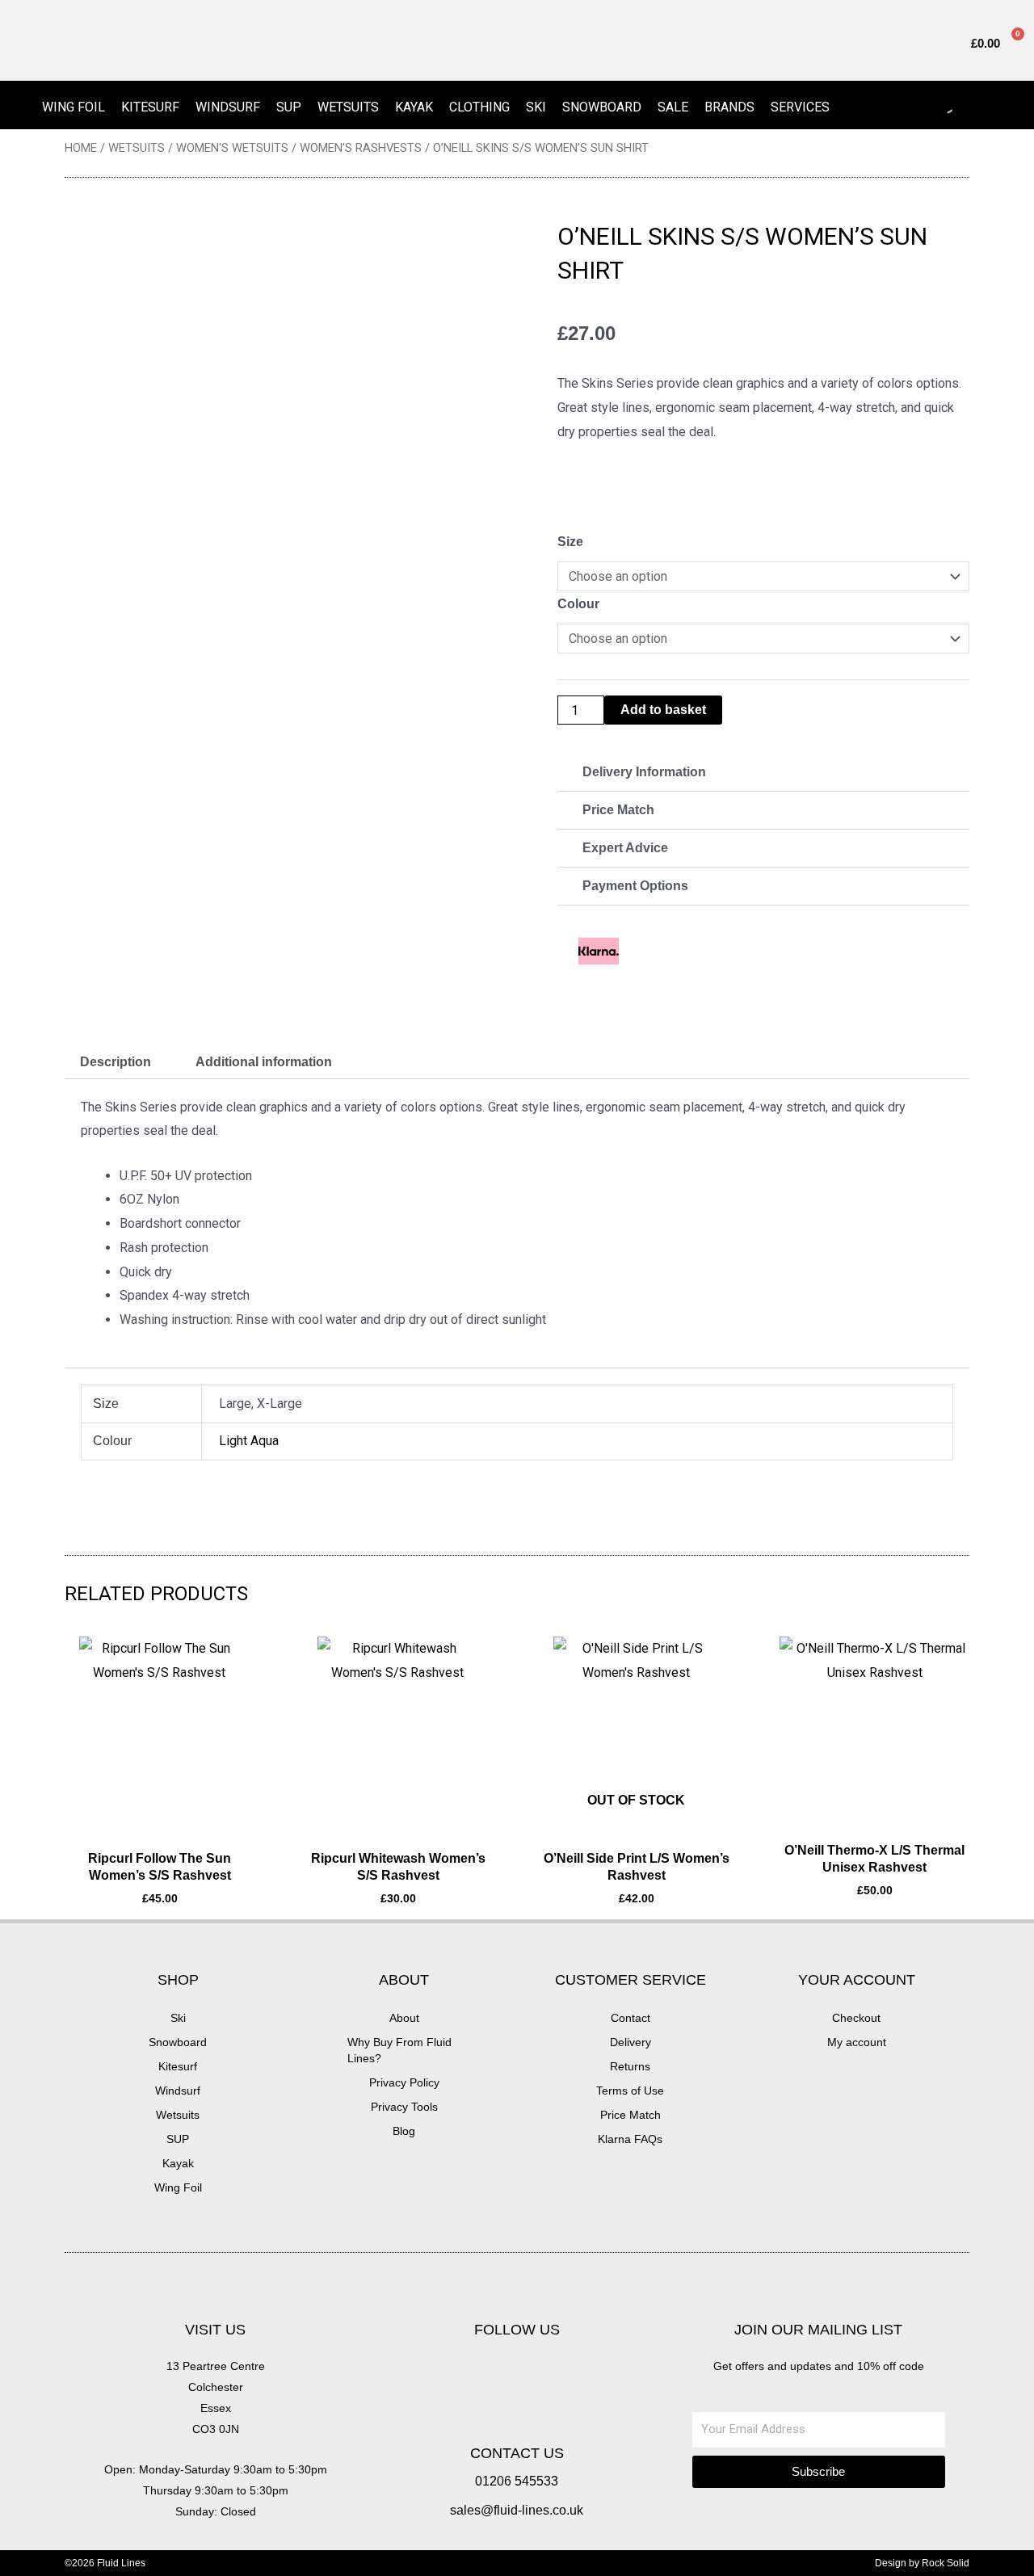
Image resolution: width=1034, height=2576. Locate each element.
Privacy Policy (404, 2082)
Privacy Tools (404, 2107)
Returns (630, 2066)
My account (857, 2042)
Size (570, 542)
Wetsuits (348, 107)
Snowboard (602, 107)
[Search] (932, 105)
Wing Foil (74, 107)
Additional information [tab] (264, 1062)
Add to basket (663, 710)
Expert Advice (625, 848)
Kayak (414, 107)
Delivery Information (644, 772)
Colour (578, 604)
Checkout (856, 2018)
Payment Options (635, 886)
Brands (729, 107)
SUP (289, 107)
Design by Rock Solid (922, 2563)
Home (81, 148)
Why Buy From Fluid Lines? (399, 2050)
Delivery (630, 2042)
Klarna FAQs (630, 2139)
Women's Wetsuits (232, 148)
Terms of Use (630, 2091)
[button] (763, 773)
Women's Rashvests (361, 148)
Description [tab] (116, 1062)
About (404, 2018)
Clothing (479, 107)
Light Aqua (249, 1441)
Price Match (618, 810)
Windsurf (228, 107)
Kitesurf (150, 107)
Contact (630, 2018)
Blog (404, 2131)
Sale (673, 107)
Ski (536, 107)
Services (800, 107)
